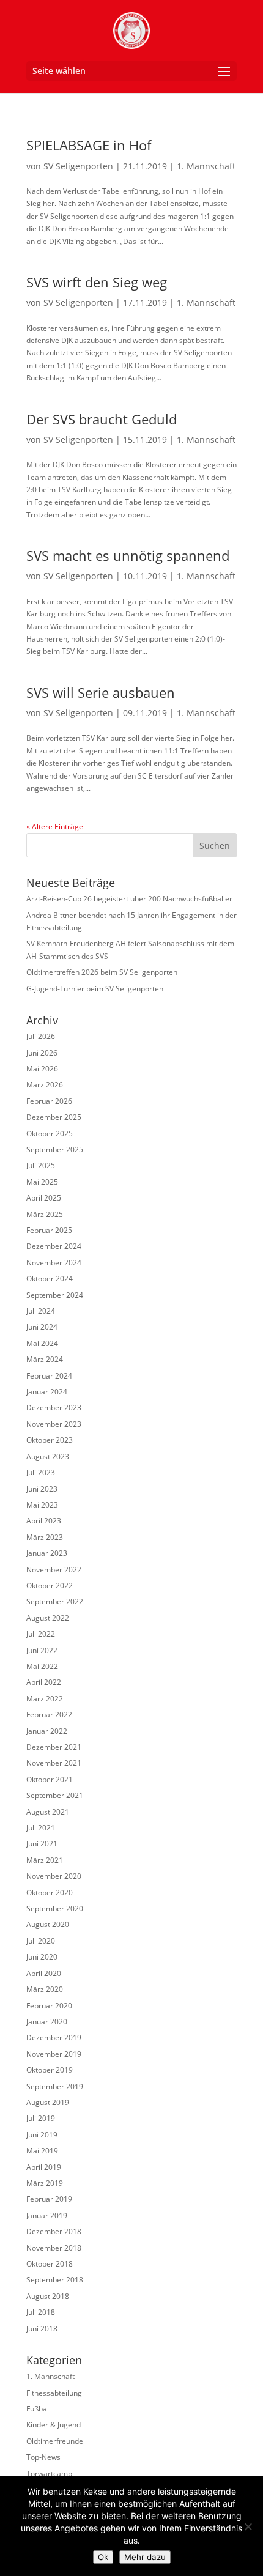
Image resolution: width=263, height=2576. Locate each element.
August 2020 (48, 1924)
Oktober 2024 (50, 1279)
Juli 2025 (41, 1165)
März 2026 (45, 1085)
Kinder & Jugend (54, 2425)
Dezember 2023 (54, 1408)
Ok (103, 2557)
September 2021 (55, 1795)
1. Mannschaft (206, 166)
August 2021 (48, 1812)
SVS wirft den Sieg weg (97, 282)
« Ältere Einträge (55, 827)
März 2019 (45, 2183)
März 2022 (45, 1699)
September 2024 (55, 1295)
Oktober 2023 (50, 1440)
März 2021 (45, 1860)
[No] (248, 2526)
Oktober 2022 (50, 1586)
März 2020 (45, 1989)
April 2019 (44, 2167)
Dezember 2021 (54, 1747)
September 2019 (55, 2086)
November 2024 (54, 1263)
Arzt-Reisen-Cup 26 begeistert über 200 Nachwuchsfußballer (129, 899)
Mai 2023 (42, 1505)
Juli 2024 (41, 1311)
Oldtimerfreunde (55, 2441)
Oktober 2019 (50, 2070)
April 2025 (44, 1198)
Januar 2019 (47, 2215)
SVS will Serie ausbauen (101, 692)
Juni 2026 (42, 1053)
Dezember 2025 (54, 1117)
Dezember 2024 (54, 1246)
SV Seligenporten (78, 166)
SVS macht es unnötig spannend (128, 555)
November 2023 (54, 1424)
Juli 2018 (41, 2312)
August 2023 (48, 1456)
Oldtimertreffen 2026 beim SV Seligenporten (102, 972)
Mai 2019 (42, 2151)
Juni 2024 (42, 1327)
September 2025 (55, 1149)
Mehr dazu (145, 2557)
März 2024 (45, 1359)
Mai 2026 (42, 1069)
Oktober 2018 (50, 2264)
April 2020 (44, 1973)
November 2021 (54, 1763)
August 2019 (48, 2102)
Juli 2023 (41, 1472)
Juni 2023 (42, 1489)
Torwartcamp (49, 2474)
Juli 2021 (41, 1828)
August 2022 (48, 1618)
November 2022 (54, 1570)
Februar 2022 (49, 1715)
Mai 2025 (42, 1182)
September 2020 (55, 1908)
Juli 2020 (41, 1941)
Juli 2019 (41, 2118)
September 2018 (55, 2280)
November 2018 (54, 2248)
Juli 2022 (41, 1634)
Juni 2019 (42, 2135)
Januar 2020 (47, 2022)
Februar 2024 (49, 1376)
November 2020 (54, 1876)
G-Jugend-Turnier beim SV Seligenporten (95, 989)
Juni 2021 (42, 1844)
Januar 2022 (47, 1731)
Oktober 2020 (50, 1893)
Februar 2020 (49, 2006)
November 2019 (54, 2054)
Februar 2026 (49, 1101)
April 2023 (44, 1521)
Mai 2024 (42, 1343)
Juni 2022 (42, 1650)
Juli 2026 (41, 1036)
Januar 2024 (47, 1392)
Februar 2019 (49, 2199)
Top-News (43, 2457)
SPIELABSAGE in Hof (89, 145)
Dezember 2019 (54, 2037)
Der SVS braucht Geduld (102, 419)
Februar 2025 (49, 1230)
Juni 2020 (42, 1957)
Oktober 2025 (50, 1134)
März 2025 (45, 1214)
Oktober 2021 (50, 1779)
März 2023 (45, 1537)
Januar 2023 (47, 1553)
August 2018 (48, 2296)
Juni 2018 (42, 2329)
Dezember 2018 (54, 2231)
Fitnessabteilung (54, 2393)
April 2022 (44, 1682)
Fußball (39, 2409)
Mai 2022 (42, 1666)
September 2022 (55, 1601)
